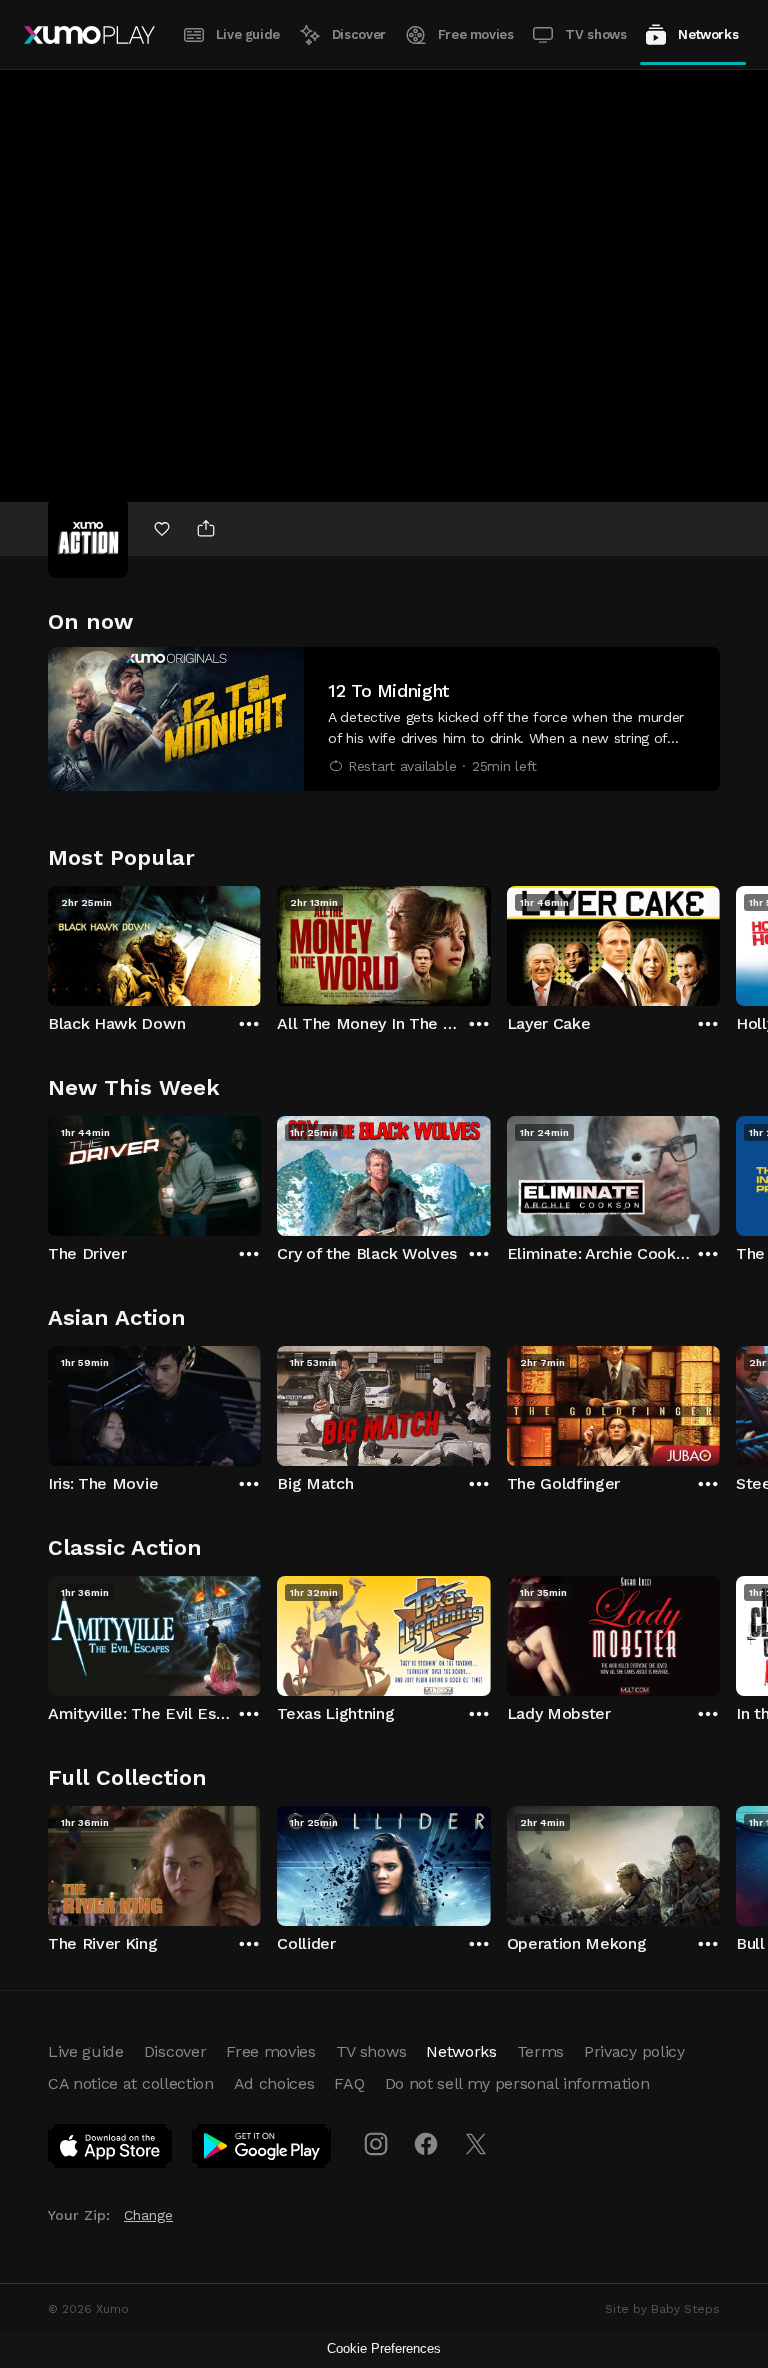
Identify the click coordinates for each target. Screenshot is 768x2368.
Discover (359, 34)
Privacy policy (634, 2051)
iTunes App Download (111, 2150)
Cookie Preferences (384, 2348)
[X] (476, 2144)
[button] (384, 719)
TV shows (595, 34)
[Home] (89, 35)
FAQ (349, 2083)
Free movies (476, 34)
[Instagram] (376, 2144)
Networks (708, 34)
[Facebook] (426, 2144)
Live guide (248, 34)
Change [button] (148, 2215)
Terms (540, 2051)
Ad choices (274, 2083)
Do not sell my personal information (517, 2083)
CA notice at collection (131, 2083)
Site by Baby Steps (662, 2309)
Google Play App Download (262, 2150)
